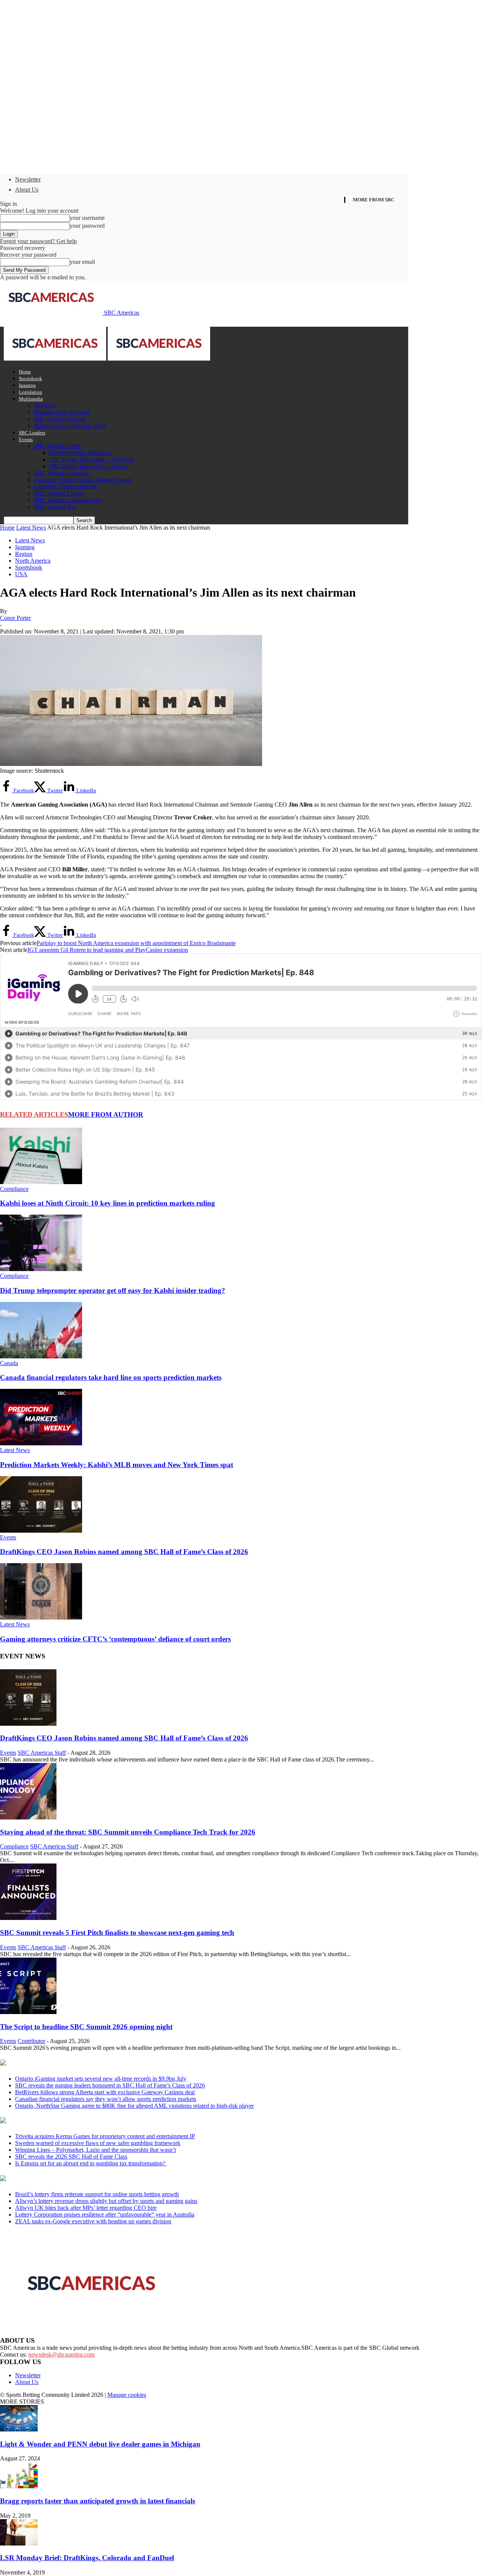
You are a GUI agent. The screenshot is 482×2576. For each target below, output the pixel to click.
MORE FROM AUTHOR (106, 1114)
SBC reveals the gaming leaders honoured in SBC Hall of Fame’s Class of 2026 (110, 2085)
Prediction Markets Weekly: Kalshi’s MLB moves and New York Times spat (117, 1465)
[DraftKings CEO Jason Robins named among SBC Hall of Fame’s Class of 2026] (41, 1531)
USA (21, 574)
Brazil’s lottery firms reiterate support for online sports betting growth (97, 2194)
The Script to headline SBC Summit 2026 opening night (86, 2027)
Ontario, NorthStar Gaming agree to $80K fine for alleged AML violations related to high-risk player (134, 2106)
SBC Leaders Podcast (60, 419)
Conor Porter (15, 618)
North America (33, 561)
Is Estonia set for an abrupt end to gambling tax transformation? (91, 2163)
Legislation (31, 392)
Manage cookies (127, 2395)
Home (25, 372)
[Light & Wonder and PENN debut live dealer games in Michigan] (19, 2429)
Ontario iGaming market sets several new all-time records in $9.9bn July (101, 2079)
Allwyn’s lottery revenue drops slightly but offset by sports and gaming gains (106, 2201)
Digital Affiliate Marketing (80, 453)
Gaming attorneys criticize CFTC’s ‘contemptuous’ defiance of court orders (115, 1639)
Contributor (31, 2041)
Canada (9, 1363)
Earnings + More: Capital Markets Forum (83, 480)
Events (26, 439)
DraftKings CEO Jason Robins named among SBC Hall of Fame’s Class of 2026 (124, 1552)
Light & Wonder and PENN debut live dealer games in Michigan (100, 2444)
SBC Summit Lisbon (59, 493)
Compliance (14, 1189)
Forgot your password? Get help (38, 241)
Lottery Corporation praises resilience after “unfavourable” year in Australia (105, 2214)
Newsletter (28, 179)
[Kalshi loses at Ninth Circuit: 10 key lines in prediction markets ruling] (41, 1182)
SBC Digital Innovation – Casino (88, 466)
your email (82, 262)
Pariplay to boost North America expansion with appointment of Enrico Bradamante (136, 943)
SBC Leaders (32, 433)
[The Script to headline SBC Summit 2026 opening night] (28, 2012)
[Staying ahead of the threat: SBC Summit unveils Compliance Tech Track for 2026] (28, 1817)
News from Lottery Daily (70, 2179)
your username (87, 218)
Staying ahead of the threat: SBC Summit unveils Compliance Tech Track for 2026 (128, 1832)
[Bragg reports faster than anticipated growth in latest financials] (19, 2486)
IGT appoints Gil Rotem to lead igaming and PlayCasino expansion (108, 950)
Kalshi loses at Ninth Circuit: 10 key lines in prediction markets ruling (108, 1203)
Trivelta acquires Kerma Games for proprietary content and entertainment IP (105, 2136)
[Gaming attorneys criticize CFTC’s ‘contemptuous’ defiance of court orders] (41, 1618)
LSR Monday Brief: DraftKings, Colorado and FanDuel (87, 2558)
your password (87, 226)
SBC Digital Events (57, 446)
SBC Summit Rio (55, 507)
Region (24, 554)
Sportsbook (31, 378)
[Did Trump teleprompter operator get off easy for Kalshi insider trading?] (41, 1269)
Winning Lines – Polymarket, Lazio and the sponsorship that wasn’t (95, 2150)
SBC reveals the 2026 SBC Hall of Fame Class (71, 2157)
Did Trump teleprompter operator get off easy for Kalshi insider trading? (113, 1290)
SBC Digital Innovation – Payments (92, 459)
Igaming (27, 385)
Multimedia (31, 399)
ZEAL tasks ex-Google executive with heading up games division (93, 2221)
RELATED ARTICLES (34, 1114)
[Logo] (56, 359)
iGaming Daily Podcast (62, 412)
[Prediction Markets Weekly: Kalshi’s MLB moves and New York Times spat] (41, 1443)
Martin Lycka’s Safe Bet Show (70, 426)
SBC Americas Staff (42, 1753)
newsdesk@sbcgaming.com (61, 2354)
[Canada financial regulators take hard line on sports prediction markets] (41, 1356)
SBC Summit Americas (62, 473)
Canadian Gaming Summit (66, 486)
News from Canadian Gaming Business (94, 2063)
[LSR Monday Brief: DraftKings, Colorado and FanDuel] (19, 2543)
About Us (27, 190)
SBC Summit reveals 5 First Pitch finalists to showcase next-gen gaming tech (117, 1933)
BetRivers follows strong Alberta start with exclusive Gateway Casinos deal (105, 2092)
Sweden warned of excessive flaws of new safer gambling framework (98, 2143)
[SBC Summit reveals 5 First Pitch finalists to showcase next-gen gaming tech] (28, 1918)
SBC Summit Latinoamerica (67, 500)
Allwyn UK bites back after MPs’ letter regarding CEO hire (86, 2208)
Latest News (31, 528)
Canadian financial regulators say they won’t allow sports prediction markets (106, 2099)
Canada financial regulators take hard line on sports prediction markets (111, 1377)
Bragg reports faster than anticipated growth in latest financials (98, 2501)
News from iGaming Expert (73, 2121)
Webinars (45, 405)
